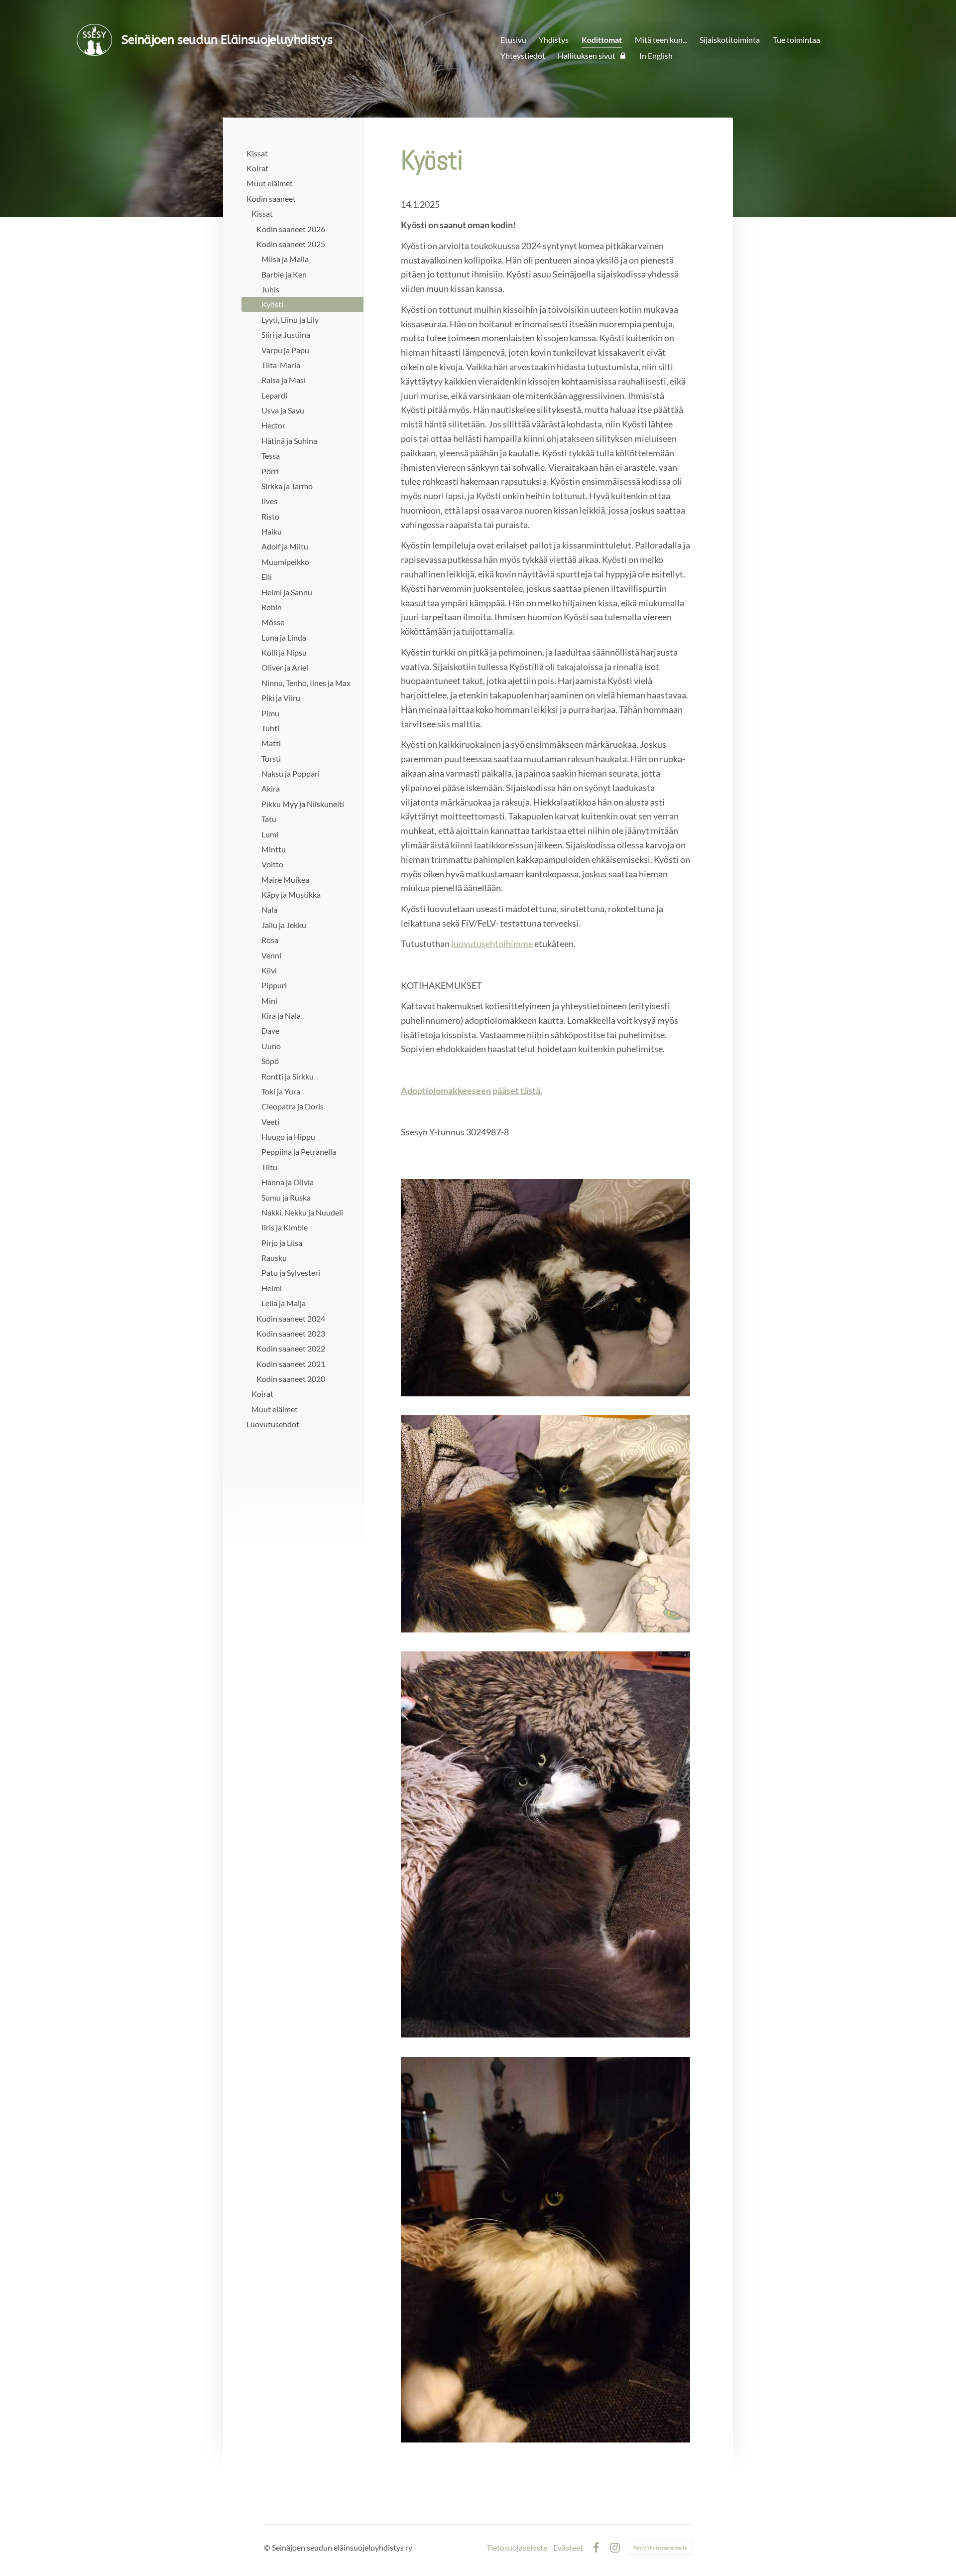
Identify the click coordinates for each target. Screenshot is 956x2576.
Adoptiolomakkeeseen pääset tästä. (472, 1090)
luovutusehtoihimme (492, 944)
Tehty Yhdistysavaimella (660, 2548)
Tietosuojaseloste (517, 2548)
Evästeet (568, 2548)
